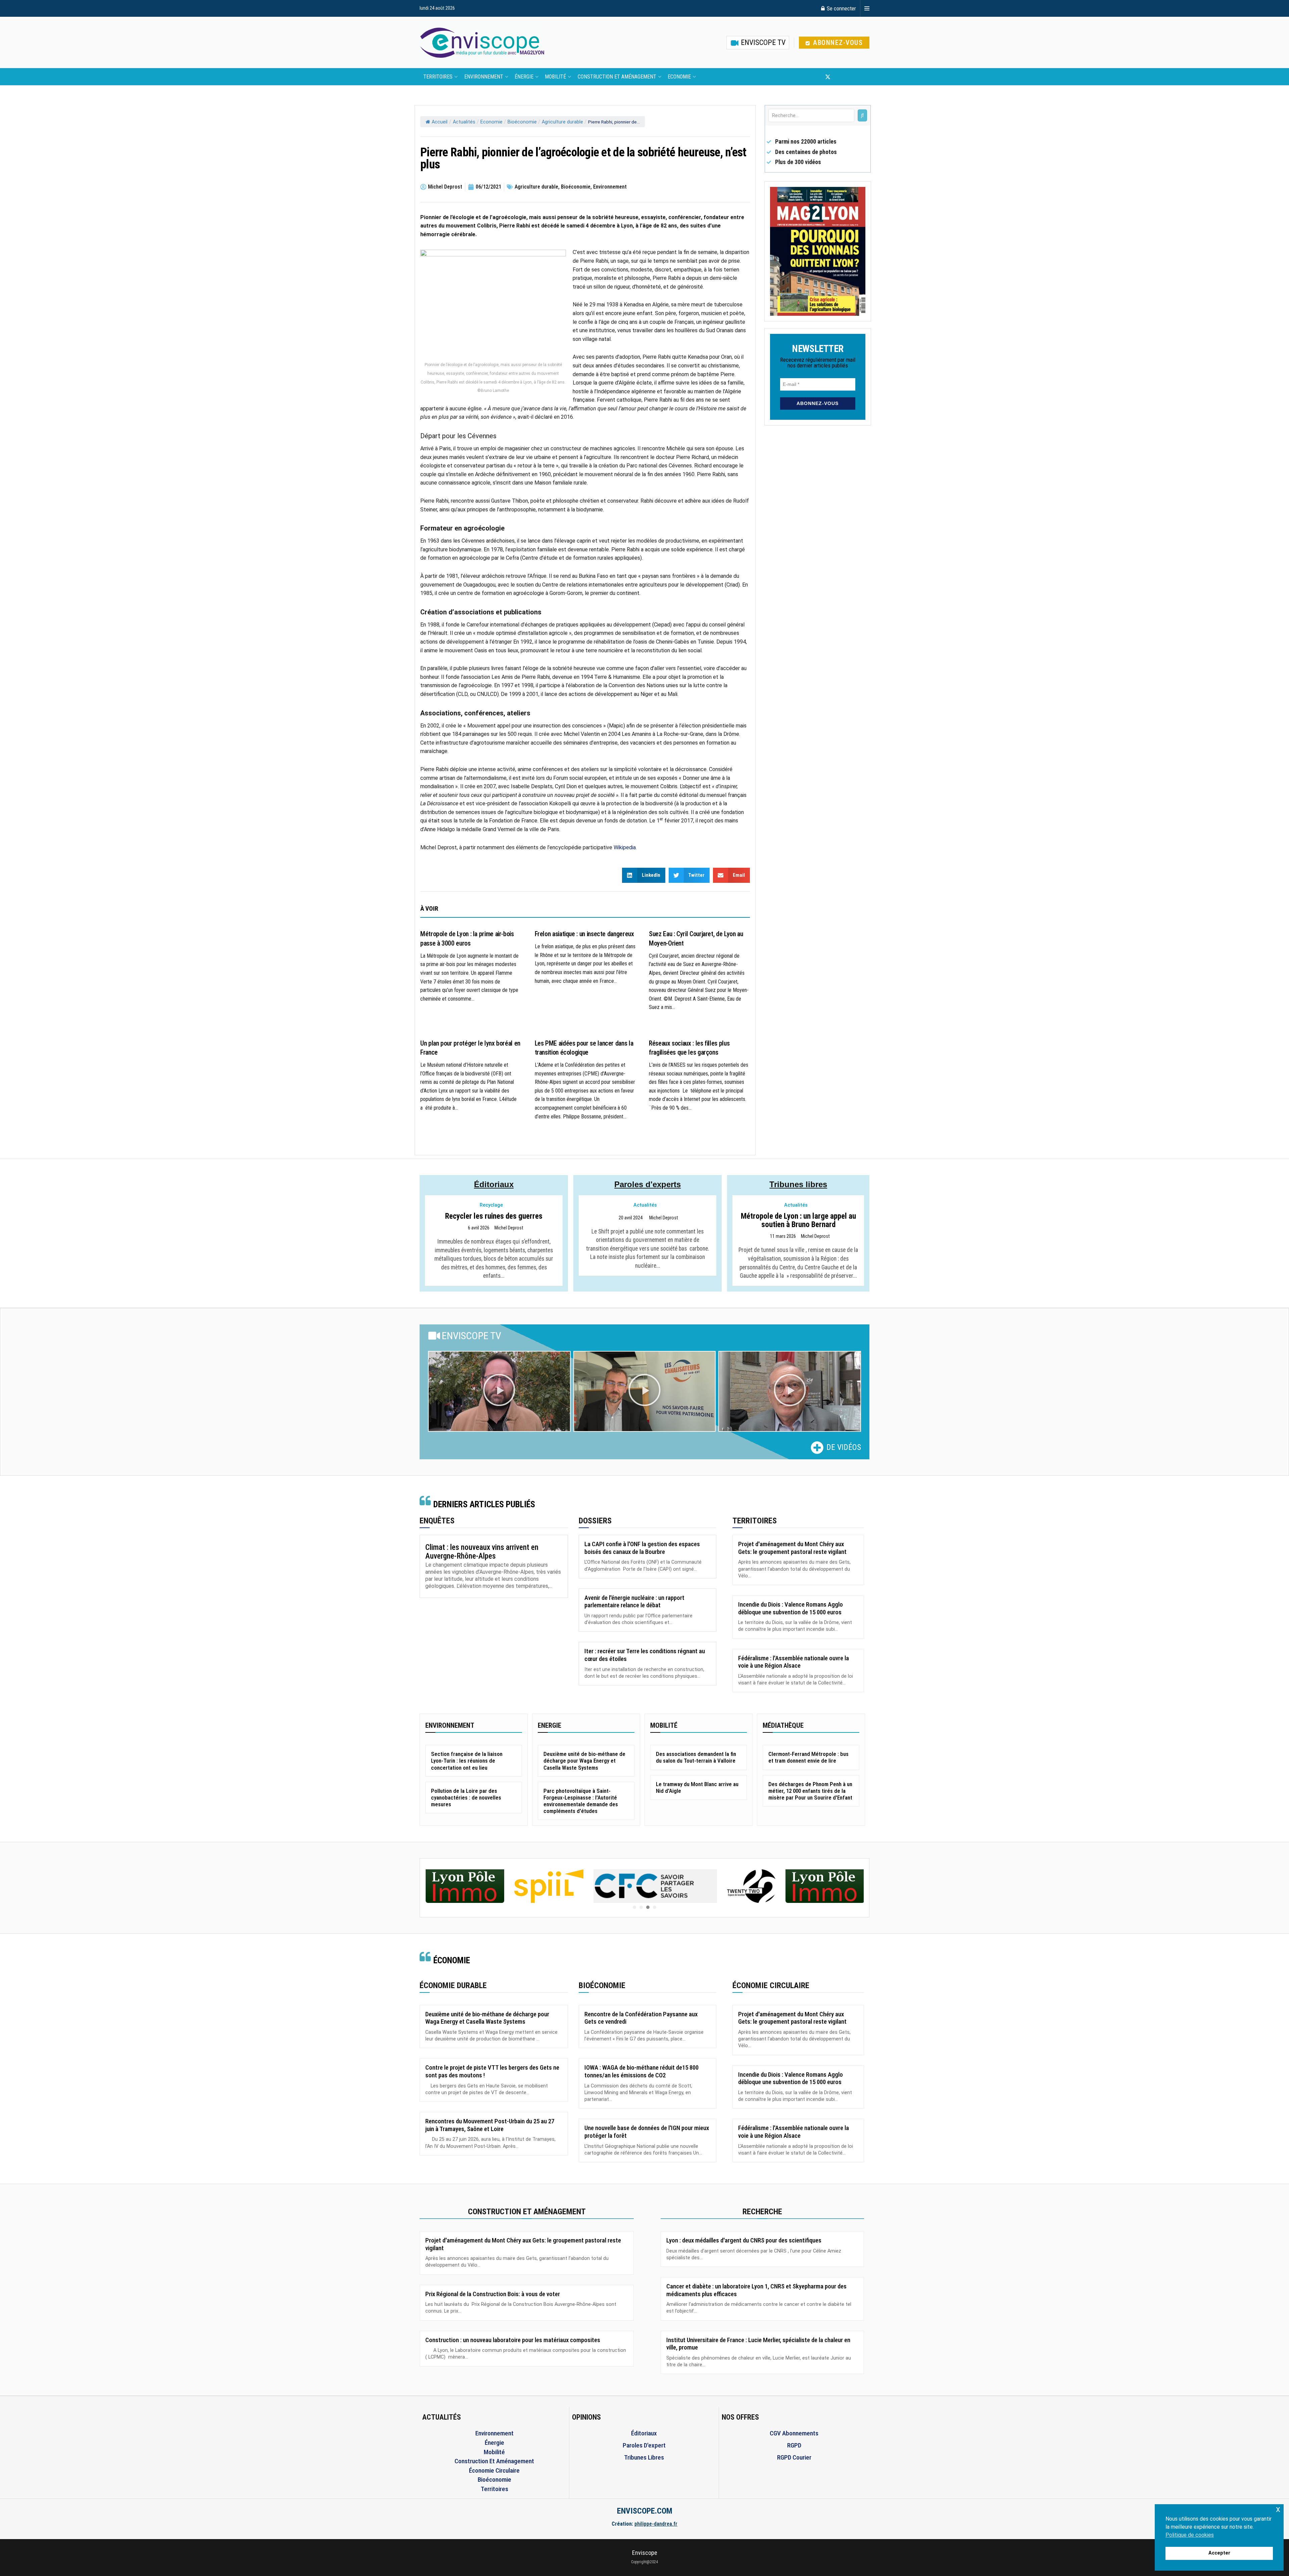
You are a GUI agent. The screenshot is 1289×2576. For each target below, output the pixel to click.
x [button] (1278, 2509)
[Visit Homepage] (482, 43)
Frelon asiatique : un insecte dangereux (584, 934)
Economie (679, 77)
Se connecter (841, 8)
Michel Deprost (509, 1228)
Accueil (440, 122)
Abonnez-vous (837, 43)
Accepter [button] (1219, 2553)
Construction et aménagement (617, 77)
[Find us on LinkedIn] (850, 77)
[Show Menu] (867, 8)
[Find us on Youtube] (839, 77)
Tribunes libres (798, 1184)
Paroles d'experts (648, 1184)
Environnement (484, 77)
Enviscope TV (762, 42)
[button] (499, 1392)
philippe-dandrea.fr (656, 2524)
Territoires (438, 77)
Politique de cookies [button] (1190, 2535)
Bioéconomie (522, 122)
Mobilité (555, 77)
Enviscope (645, 2553)
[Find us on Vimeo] (861, 77)
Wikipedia (625, 847)
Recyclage (491, 1205)
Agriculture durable (562, 122)
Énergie (524, 77)
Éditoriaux (494, 1184)
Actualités (464, 122)
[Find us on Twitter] (828, 77)
